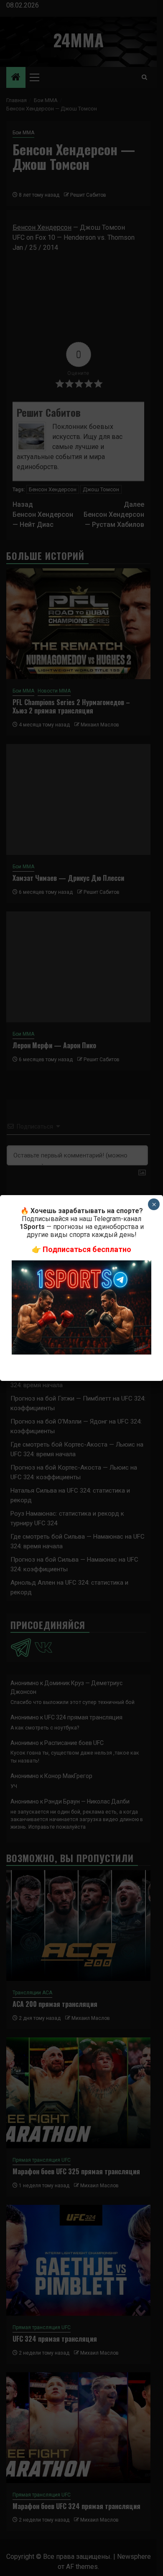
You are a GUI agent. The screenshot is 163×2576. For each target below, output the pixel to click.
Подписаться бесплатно (87, 1249)
